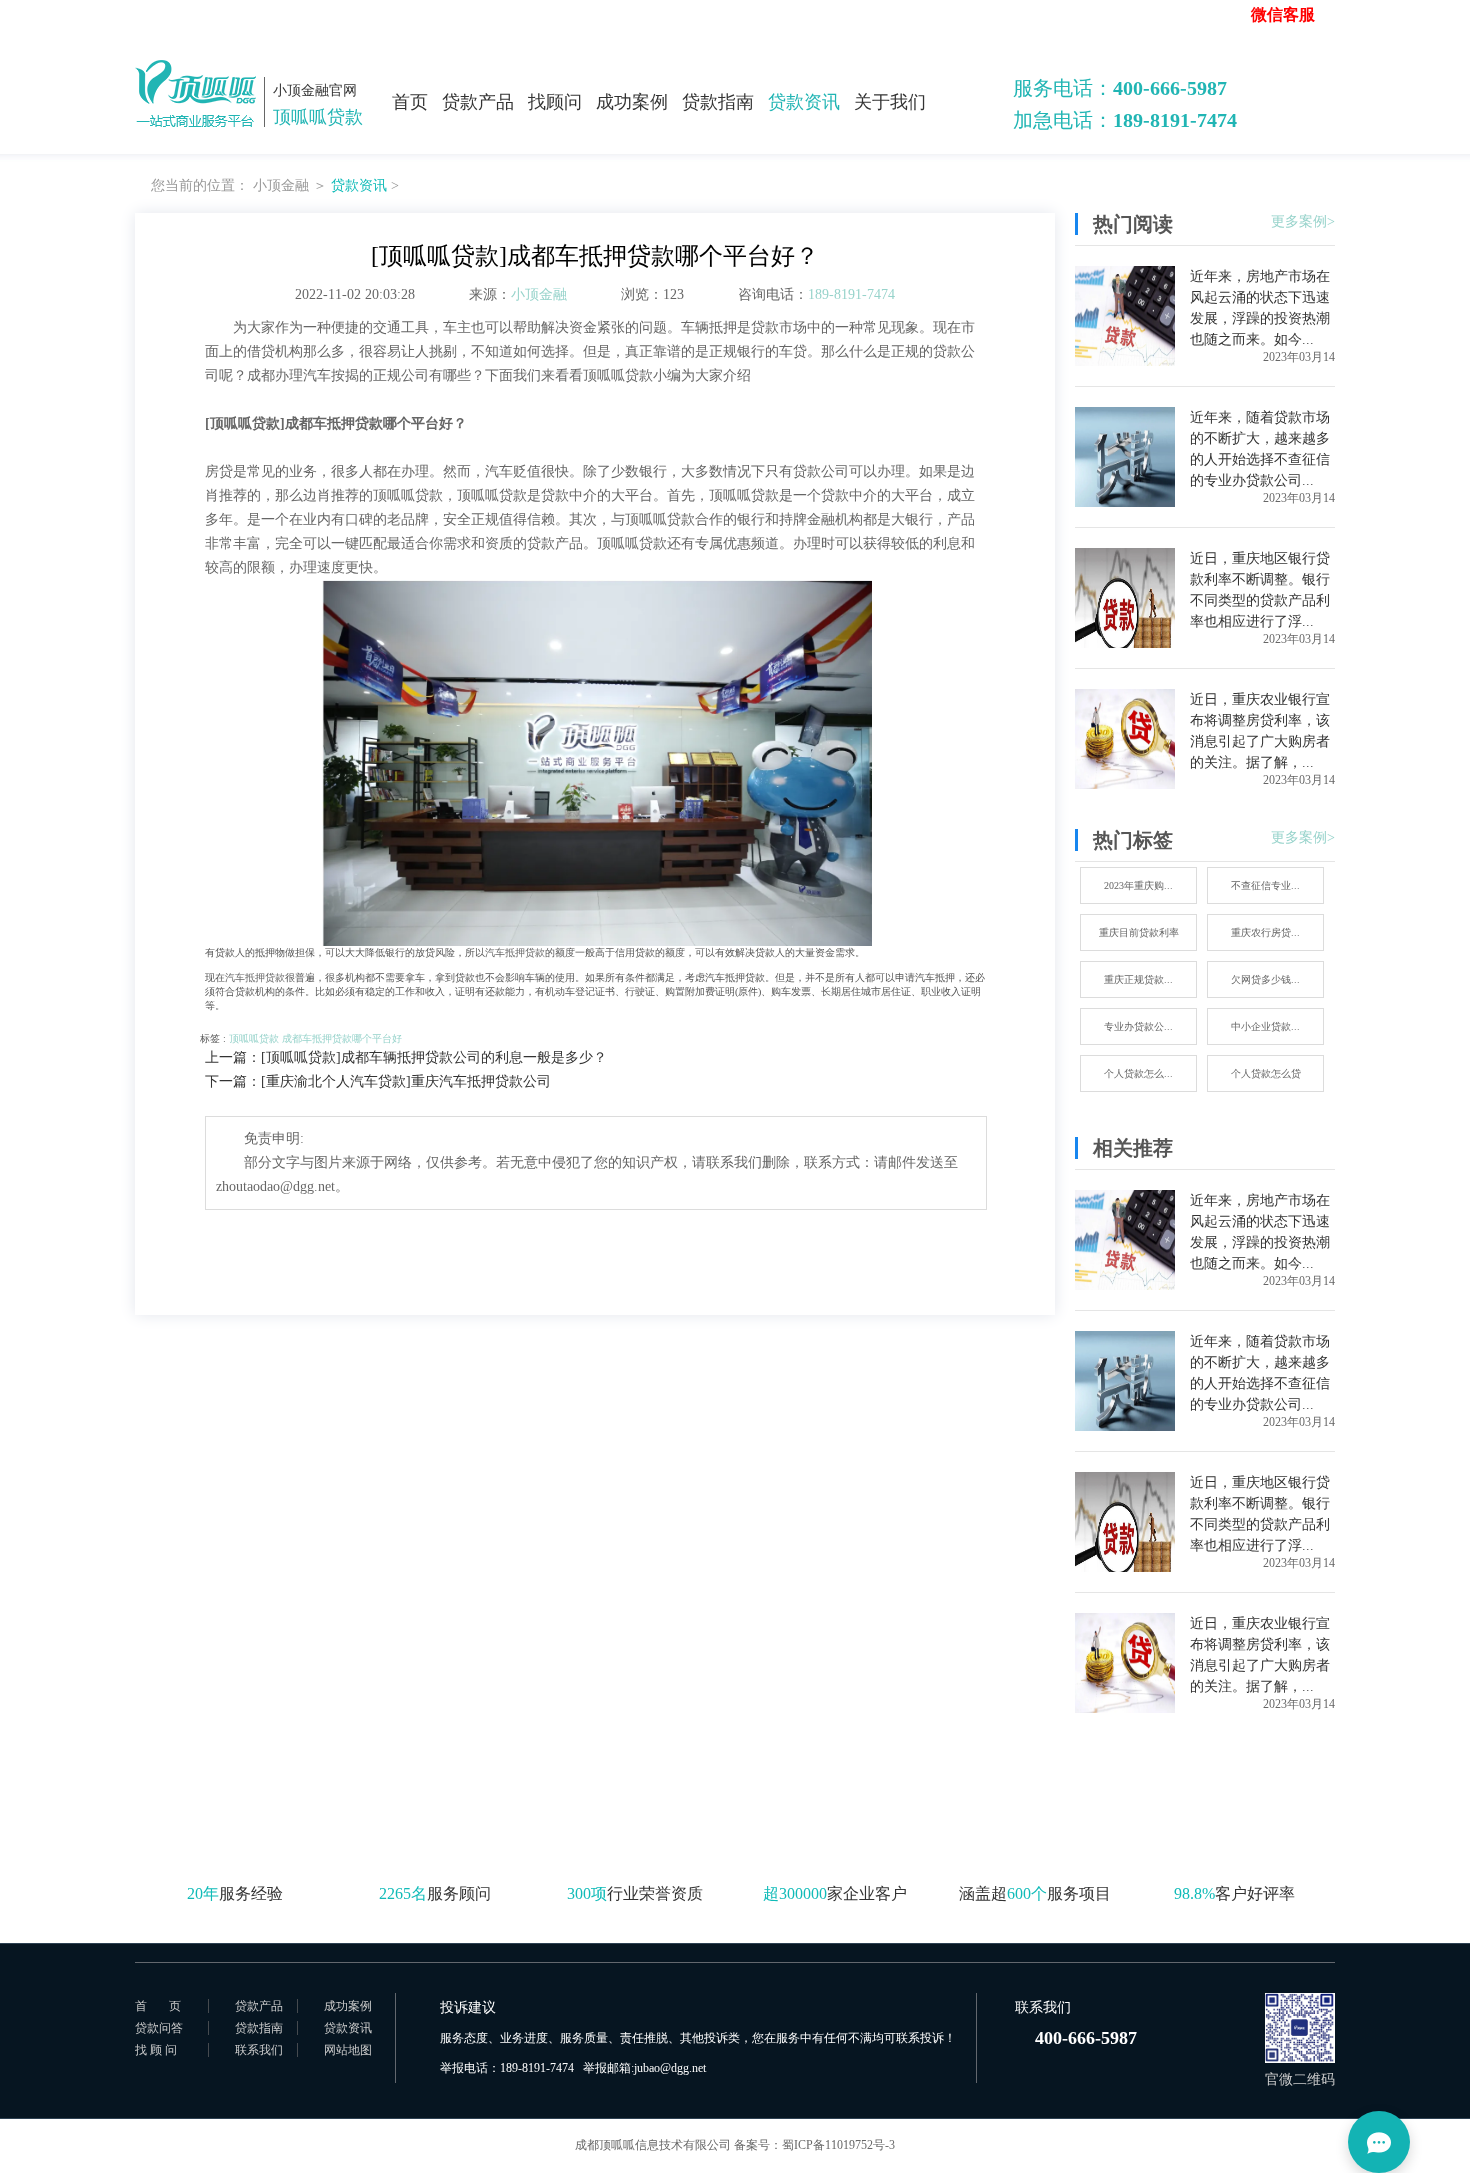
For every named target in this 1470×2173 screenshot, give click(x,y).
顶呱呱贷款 (254, 1038)
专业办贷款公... (1138, 1026)
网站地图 (348, 2050)
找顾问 (555, 102)
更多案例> (1303, 221)
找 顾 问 (156, 2050)
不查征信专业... (1265, 885)
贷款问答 (159, 2028)
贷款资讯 (804, 102)
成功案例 (632, 102)
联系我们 (259, 2050)
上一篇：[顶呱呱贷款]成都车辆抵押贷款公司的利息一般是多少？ (406, 1057)
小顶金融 (281, 185)
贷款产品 (478, 102)
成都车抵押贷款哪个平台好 (342, 1038)
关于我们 (890, 102)
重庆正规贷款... (1138, 979)
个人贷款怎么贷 (1266, 1073)
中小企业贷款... (1265, 1026)
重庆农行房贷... (1265, 932)
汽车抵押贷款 (515, 952)
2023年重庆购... (1138, 885)
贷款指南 (718, 102)
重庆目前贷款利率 (1139, 932)
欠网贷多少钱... (1265, 979)
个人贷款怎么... (1138, 1073)
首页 (410, 102)
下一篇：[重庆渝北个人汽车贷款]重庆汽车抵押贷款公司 (378, 1081)
